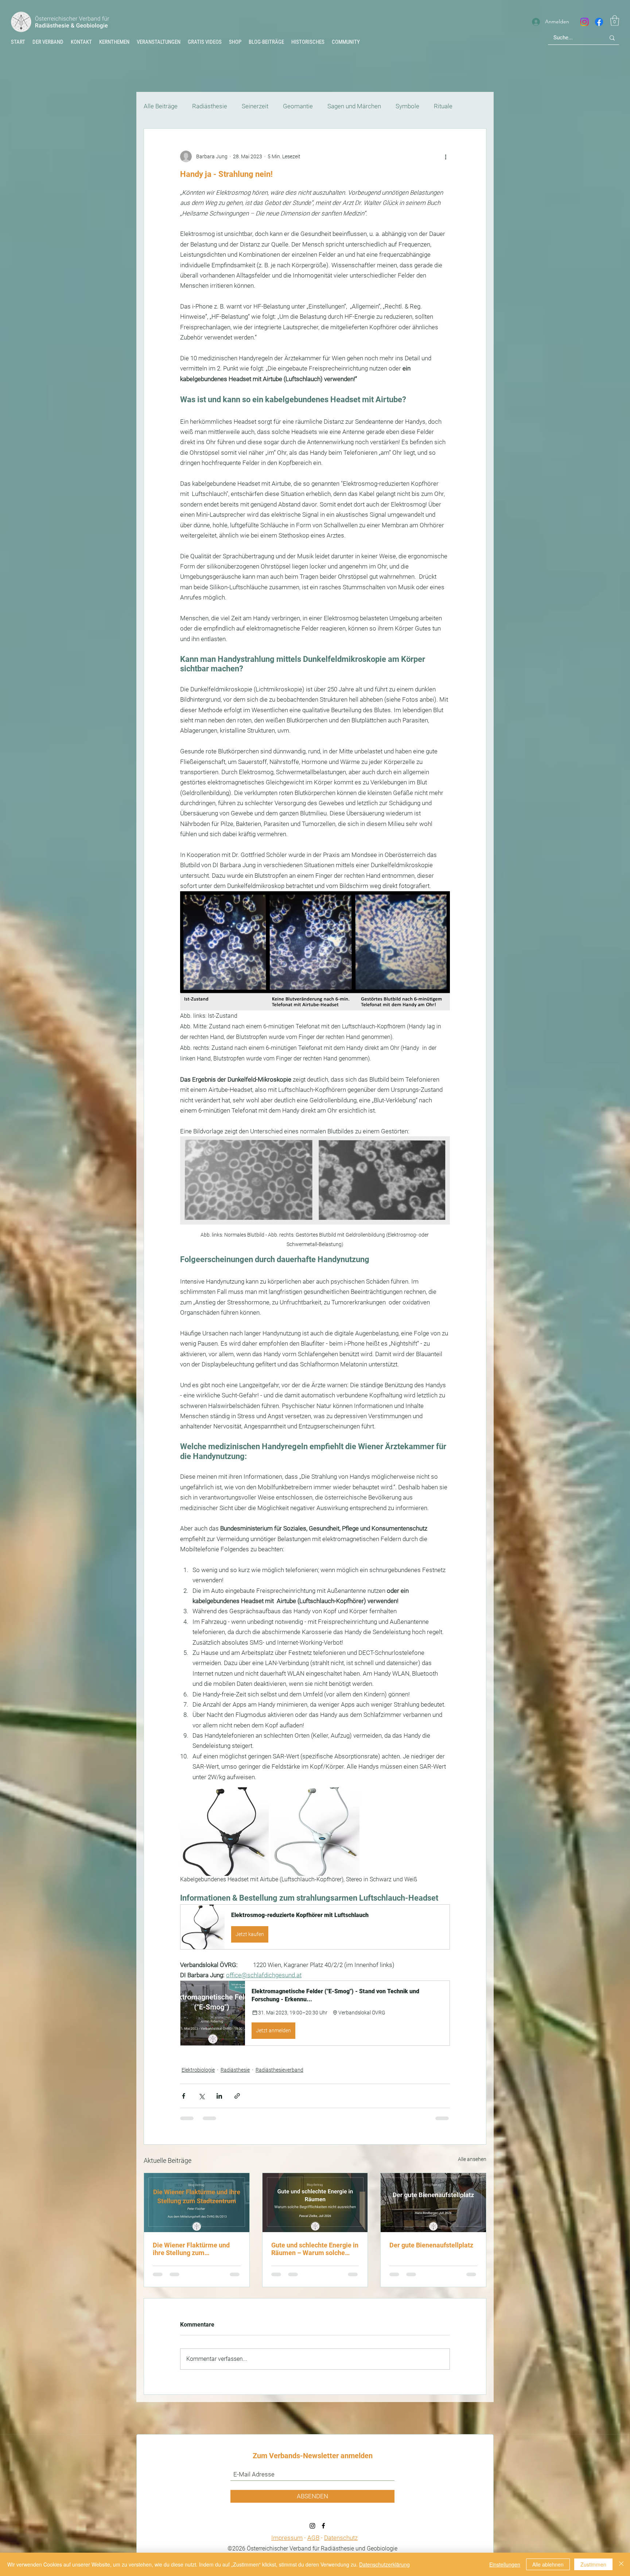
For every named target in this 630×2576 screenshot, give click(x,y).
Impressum (287, 2546)
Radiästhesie (210, 106)
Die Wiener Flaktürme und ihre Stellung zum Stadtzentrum (191, 2249)
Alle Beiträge (161, 106)
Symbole (407, 106)
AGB (313, 2546)
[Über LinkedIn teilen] (219, 2096)
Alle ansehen (472, 2159)
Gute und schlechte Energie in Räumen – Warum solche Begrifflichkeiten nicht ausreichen (315, 2249)
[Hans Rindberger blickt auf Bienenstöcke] (433, 2203)
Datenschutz (341, 2546)
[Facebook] (599, 22)
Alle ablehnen (548, 2564)
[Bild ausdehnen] (224, 1832)
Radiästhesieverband (279, 2070)
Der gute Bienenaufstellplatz (431, 2245)
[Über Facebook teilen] (184, 2096)
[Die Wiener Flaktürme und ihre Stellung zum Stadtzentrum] (197, 2203)
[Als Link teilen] (237, 2096)
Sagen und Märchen (354, 106)
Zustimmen (593, 2564)
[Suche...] (612, 38)
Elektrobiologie (198, 2070)
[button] (308, 42)
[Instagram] (584, 22)
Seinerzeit (255, 106)
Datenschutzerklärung (384, 2564)
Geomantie (298, 106)
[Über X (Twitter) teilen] (201, 2096)
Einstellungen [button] (505, 2564)
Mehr (441, 106)
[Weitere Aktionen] (446, 156)
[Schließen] (621, 2564)
